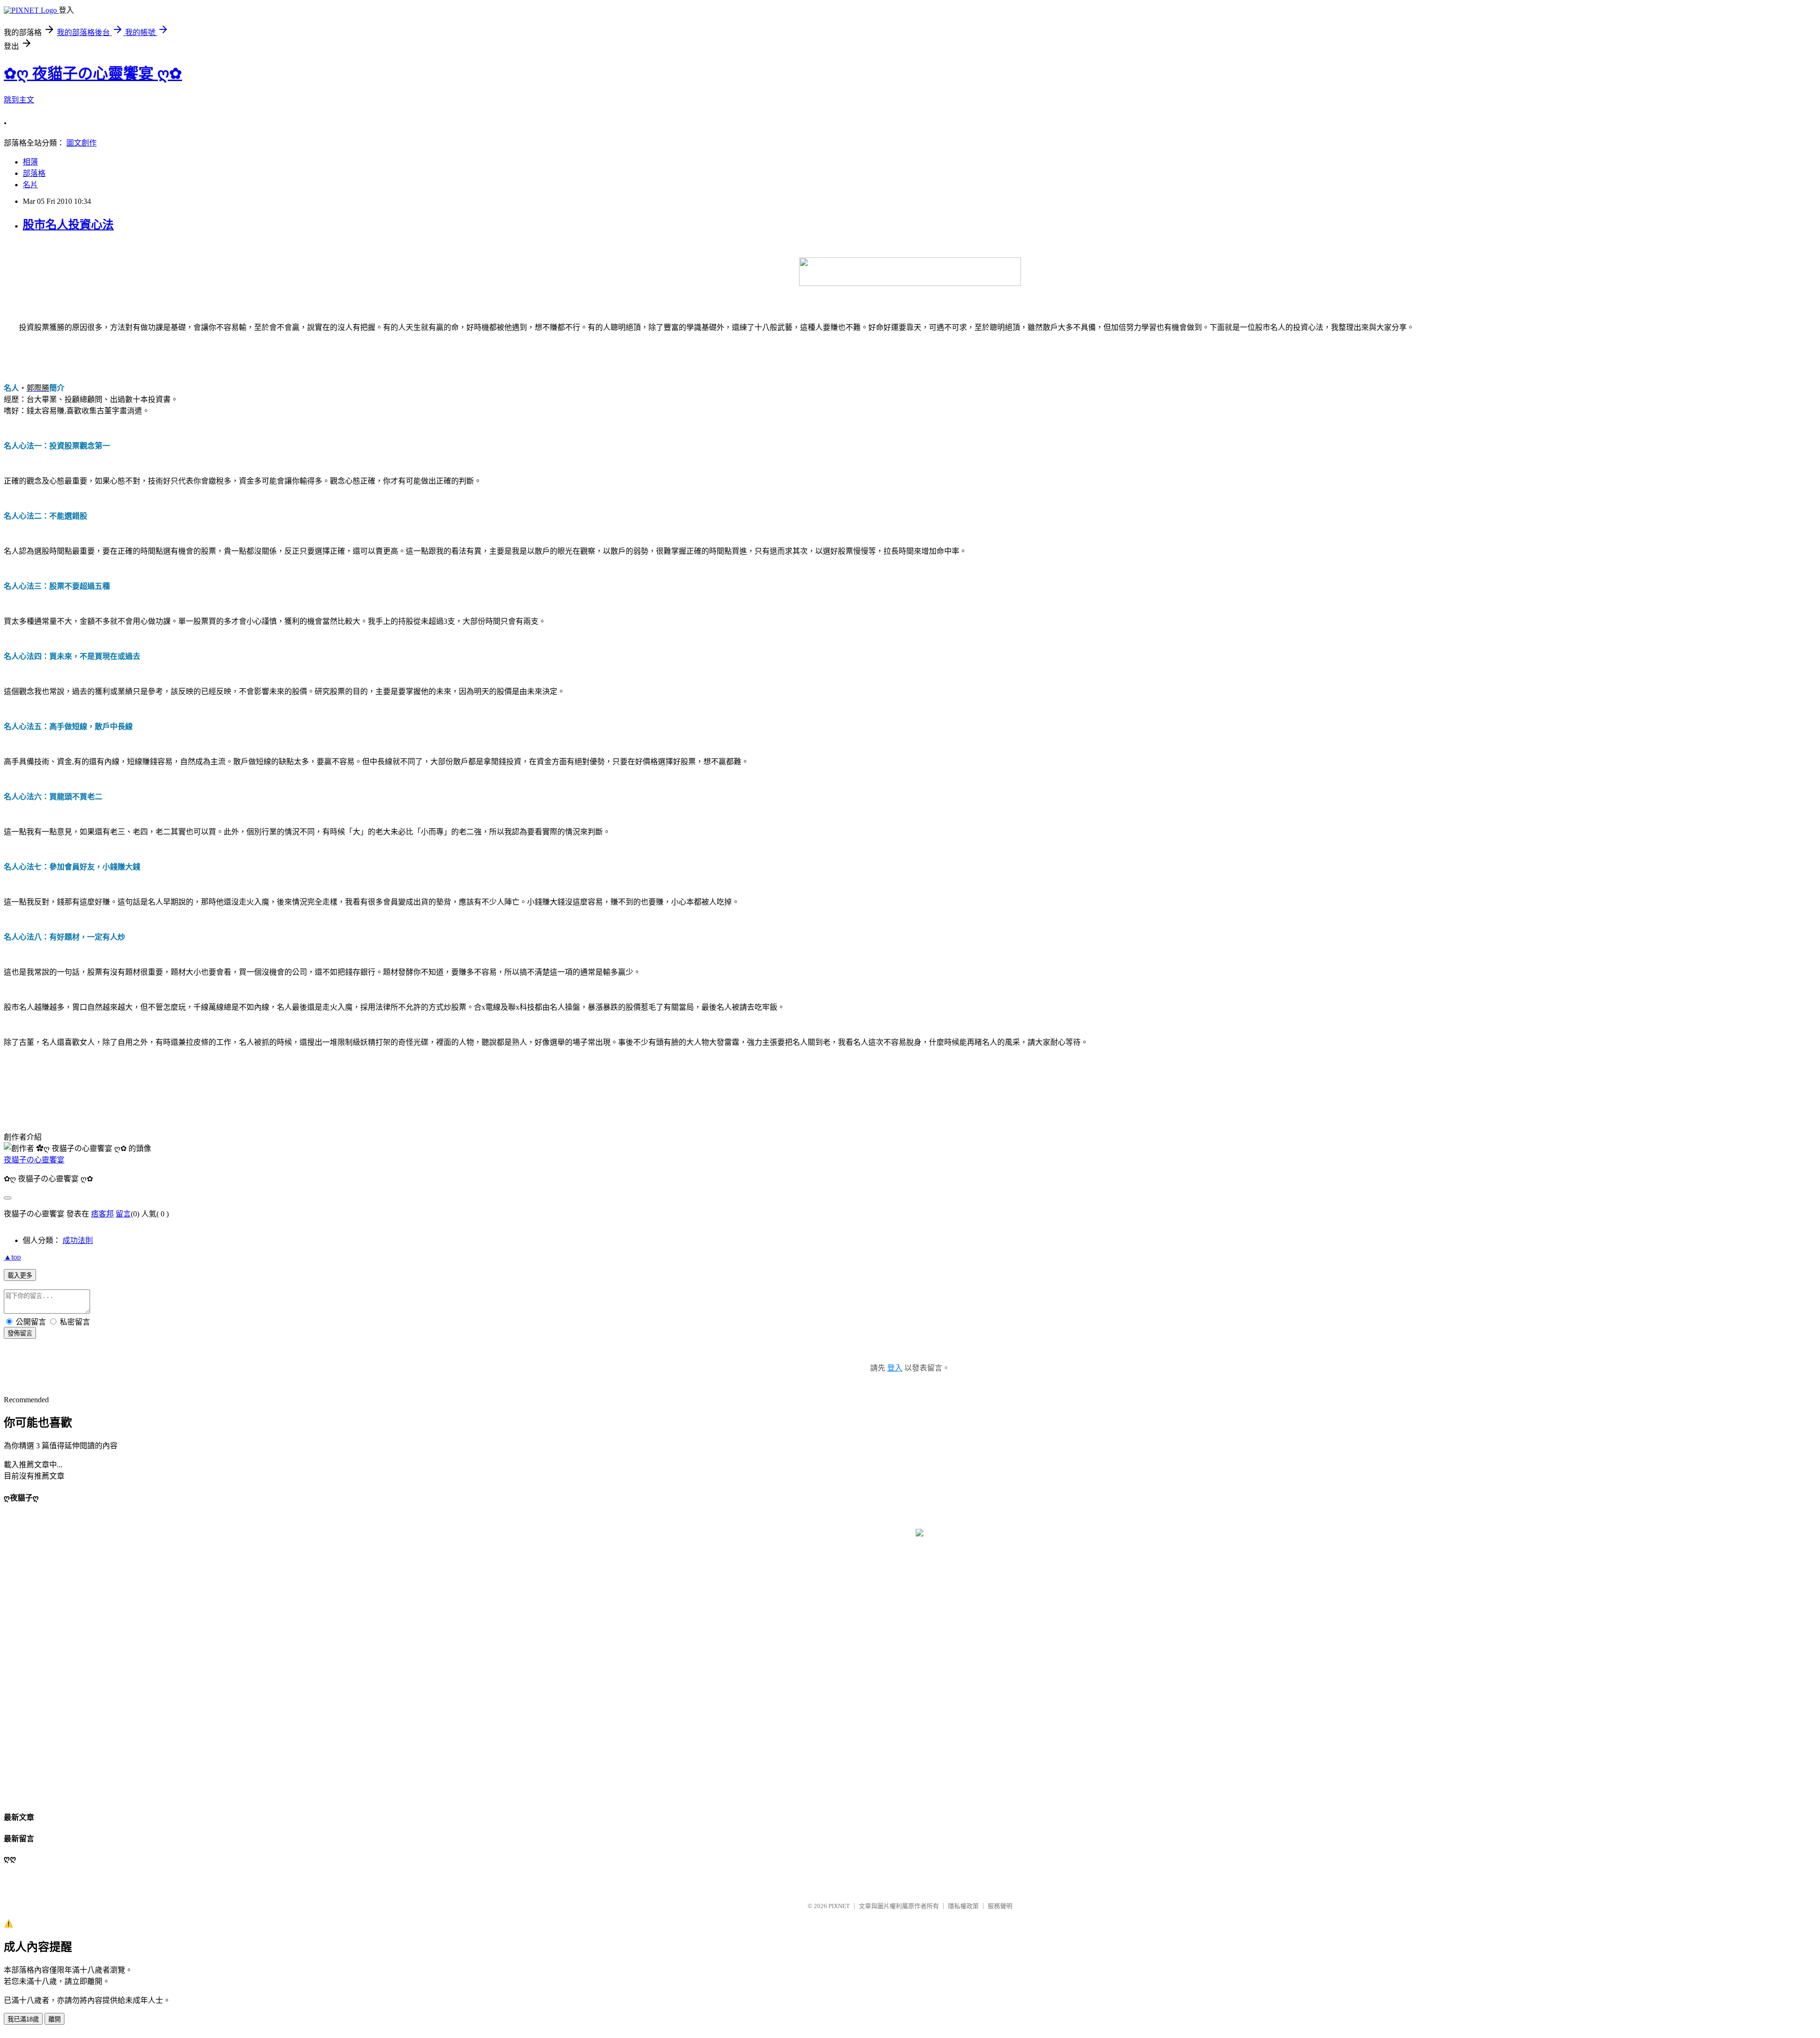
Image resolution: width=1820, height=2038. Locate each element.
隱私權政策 (963, 1906)
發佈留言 (20, 1333)
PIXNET (839, 1906)
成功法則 (78, 1240)
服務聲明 (1000, 1906)
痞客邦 (102, 1214)
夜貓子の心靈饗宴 (34, 1160)
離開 (55, 2019)
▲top (12, 1257)
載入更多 (20, 1275)
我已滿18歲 (23, 2019)
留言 (123, 1214)
